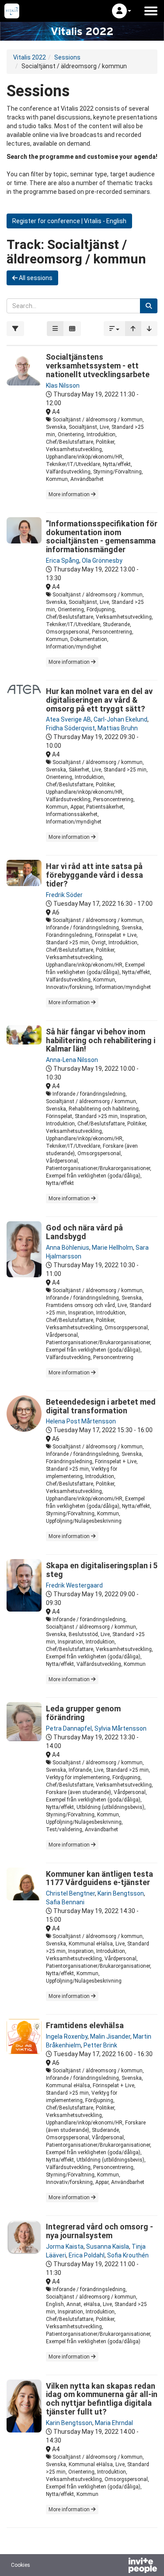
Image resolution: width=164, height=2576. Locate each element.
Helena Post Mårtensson (81, 1421)
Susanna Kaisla (108, 2247)
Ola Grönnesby (102, 561)
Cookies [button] (21, 2565)
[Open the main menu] (151, 11)
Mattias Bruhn (118, 728)
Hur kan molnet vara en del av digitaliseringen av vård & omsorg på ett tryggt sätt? (99, 700)
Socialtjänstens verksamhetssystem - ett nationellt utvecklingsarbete (98, 366)
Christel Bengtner (70, 1893)
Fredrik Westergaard (74, 1585)
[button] (122, 11)
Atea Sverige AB (68, 719)
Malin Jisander (110, 2036)
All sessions (35, 278)
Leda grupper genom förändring (83, 1713)
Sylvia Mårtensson (120, 1728)
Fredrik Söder (64, 895)
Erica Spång (63, 561)
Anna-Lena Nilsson (72, 1060)
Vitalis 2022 (30, 57)
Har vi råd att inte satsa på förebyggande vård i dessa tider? (94, 875)
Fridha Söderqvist (70, 728)
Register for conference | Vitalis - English (69, 221)
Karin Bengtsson (121, 1893)
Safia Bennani (65, 1902)
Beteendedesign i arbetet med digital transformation (101, 1406)
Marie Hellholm (112, 1248)
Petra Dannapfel (69, 1728)
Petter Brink (100, 2045)
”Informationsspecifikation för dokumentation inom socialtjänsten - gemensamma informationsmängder (102, 536)
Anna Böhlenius (68, 1248)
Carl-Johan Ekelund (120, 719)
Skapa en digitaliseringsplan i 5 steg (102, 1570)
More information (70, 494)
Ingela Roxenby (67, 2036)
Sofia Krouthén (128, 2255)
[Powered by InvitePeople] (120, 2566)
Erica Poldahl (87, 2255)
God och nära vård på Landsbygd (84, 1232)
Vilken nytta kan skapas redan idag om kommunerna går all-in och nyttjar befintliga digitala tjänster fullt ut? (102, 2399)
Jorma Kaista (65, 2247)
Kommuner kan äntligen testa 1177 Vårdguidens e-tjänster (99, 1878)
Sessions (67, 57)
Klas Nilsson (63, 386)
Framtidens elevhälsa (85, 2025)
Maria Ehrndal (114, 2423)
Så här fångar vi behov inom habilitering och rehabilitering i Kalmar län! (101, 1040)
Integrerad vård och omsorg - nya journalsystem (99, 2231)
